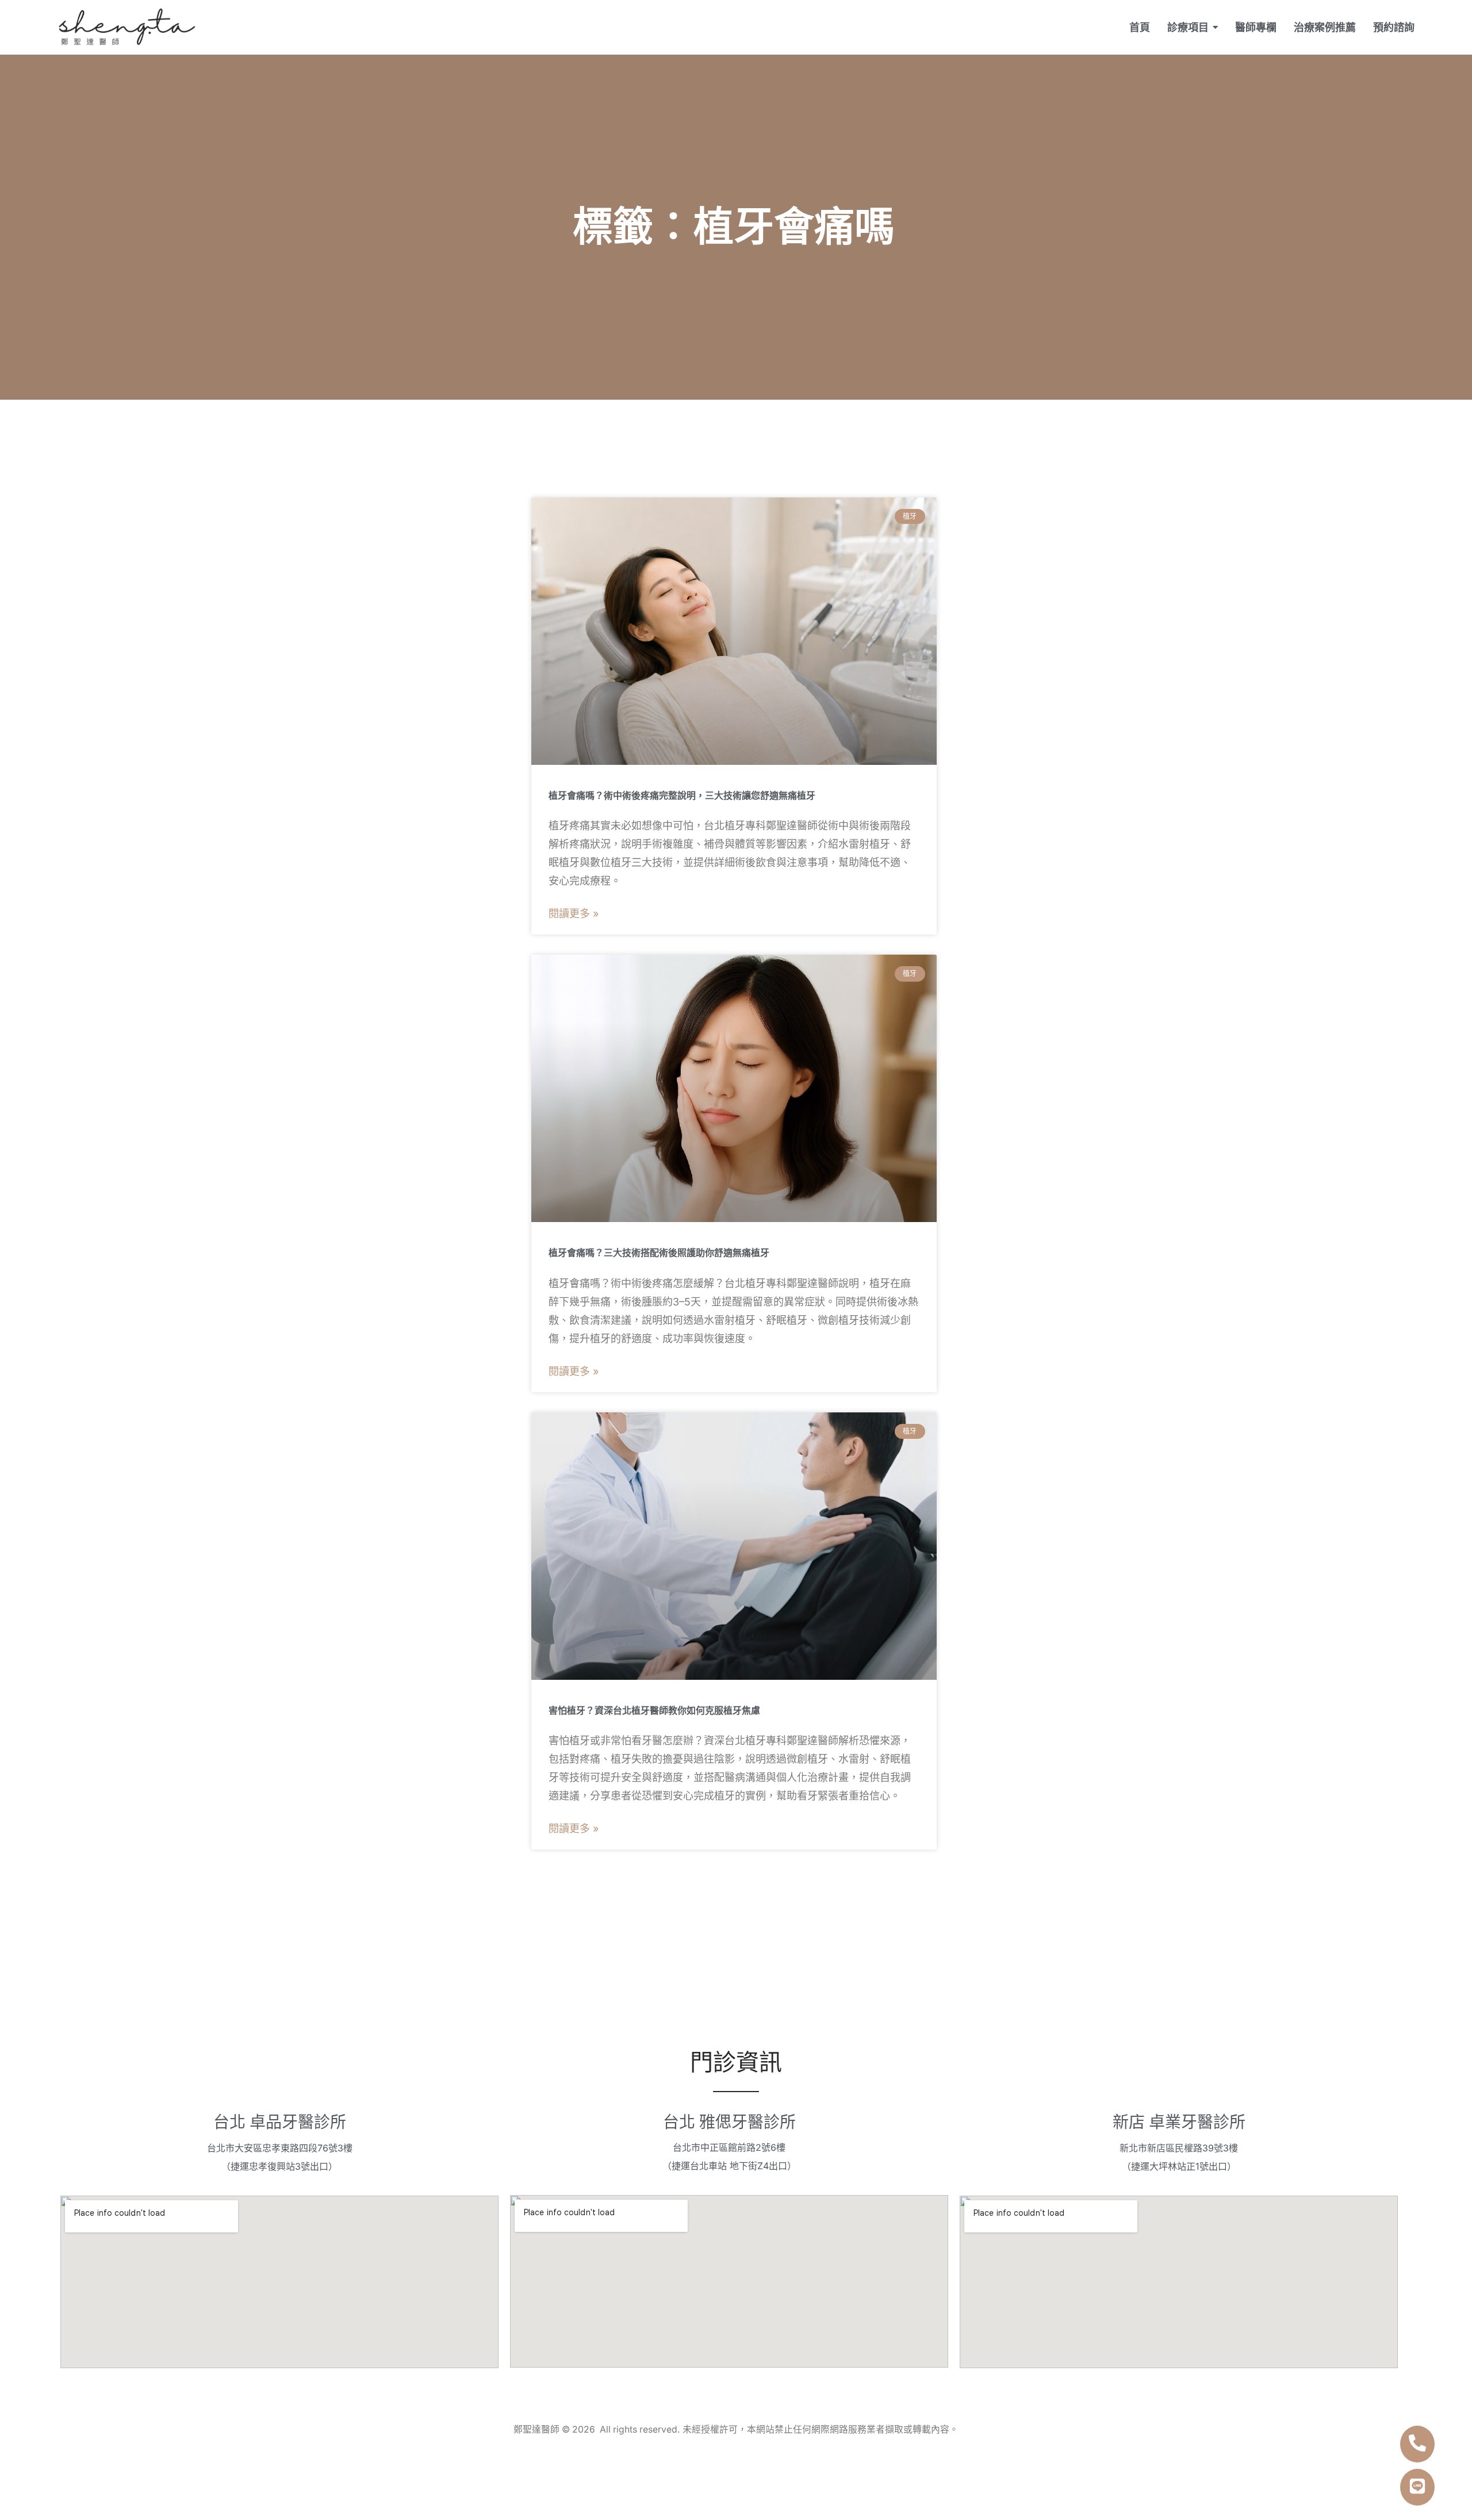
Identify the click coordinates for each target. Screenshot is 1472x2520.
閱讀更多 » (574, 914)
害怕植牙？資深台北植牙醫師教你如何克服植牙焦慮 (654, 1711)
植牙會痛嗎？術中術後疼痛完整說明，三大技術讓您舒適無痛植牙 (682, 796)
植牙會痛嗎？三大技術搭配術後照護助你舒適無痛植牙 (659, 1253)
